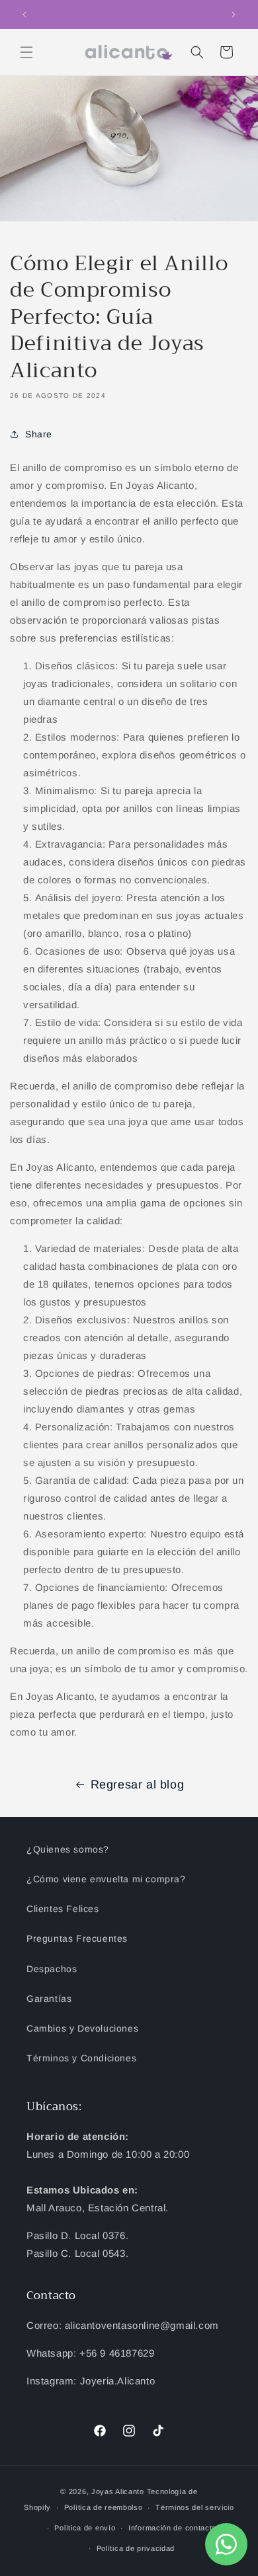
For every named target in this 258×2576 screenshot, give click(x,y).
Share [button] (39, 434)
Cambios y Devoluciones (82, 2028)
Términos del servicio (195, 2507)
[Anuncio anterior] (24, 15)
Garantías (49, 1999)
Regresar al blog (138, 1785)
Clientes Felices (63, 1909)
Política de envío (85, 2528)
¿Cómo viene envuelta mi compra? (106, 1879)
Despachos (52, 1969)
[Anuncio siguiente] (234, 15)
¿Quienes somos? (68, 1849)
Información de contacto (172, 2528)
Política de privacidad (136, 2548)
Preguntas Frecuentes (77, 1938)
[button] (26, 52)
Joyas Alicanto (118, 2491)
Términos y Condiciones (81, 2058)
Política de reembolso (104, 2507)
